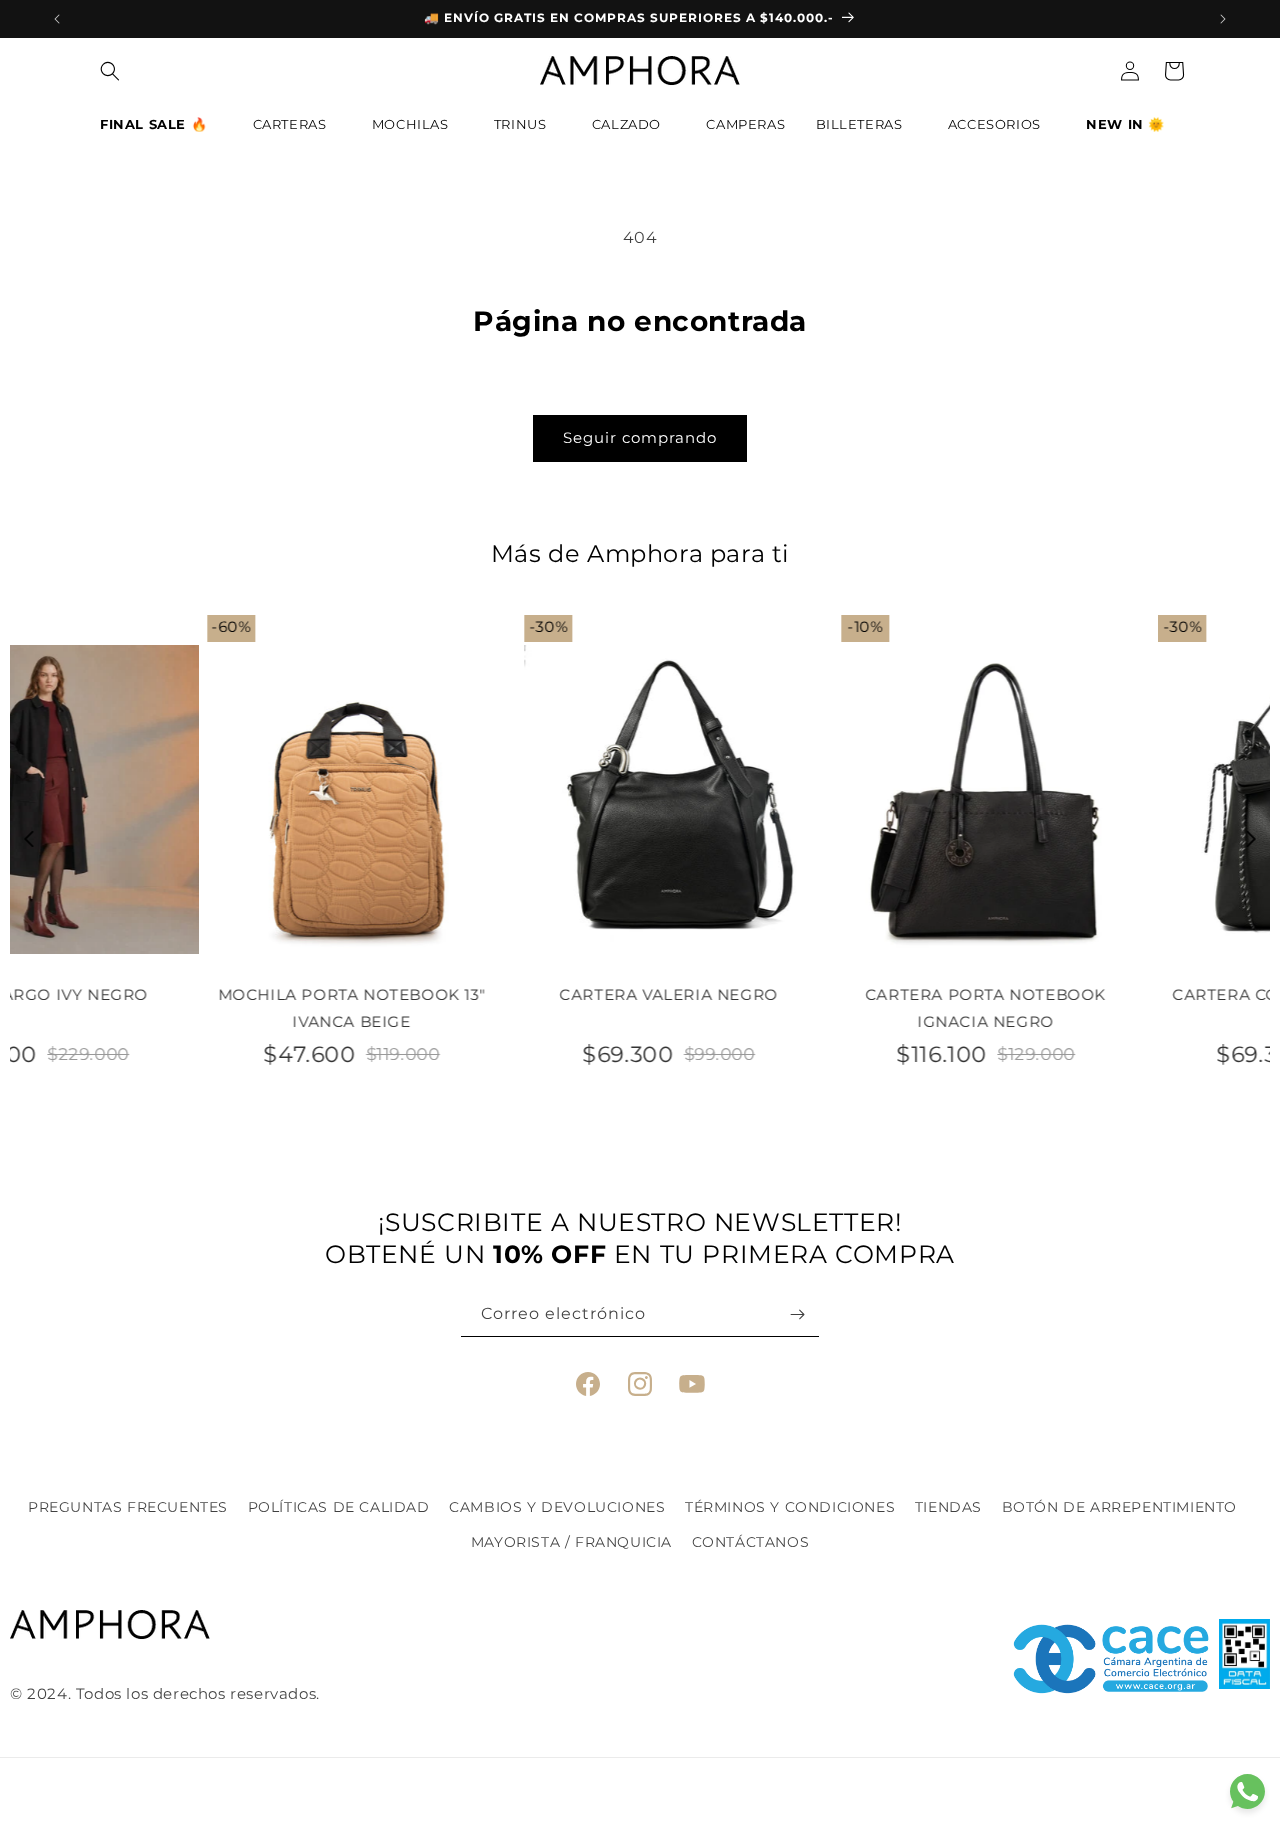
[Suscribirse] (797, 1314)
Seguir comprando (640, 437)
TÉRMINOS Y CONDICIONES (790, 1507)
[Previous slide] (29, 839)
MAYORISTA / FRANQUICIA (571, 1542)
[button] (161, 129)
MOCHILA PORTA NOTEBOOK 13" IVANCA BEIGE (165, 1008)
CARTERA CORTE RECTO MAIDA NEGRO (1115, 1008)
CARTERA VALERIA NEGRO (481, 994)
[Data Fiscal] (1244, 1659)
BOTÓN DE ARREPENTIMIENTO (1119, 1507)
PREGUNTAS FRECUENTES (128, 1507)
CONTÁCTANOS (751, 1542)
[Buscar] (110, 71)
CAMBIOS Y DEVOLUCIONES (557, 1507)
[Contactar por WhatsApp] (1247, 1791)
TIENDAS (948, 1507)
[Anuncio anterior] (57, 19)
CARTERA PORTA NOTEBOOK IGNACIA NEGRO (798, 1008)
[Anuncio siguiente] (1223, 19)
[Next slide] (1251, 839)
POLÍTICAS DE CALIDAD (339, 1507)
